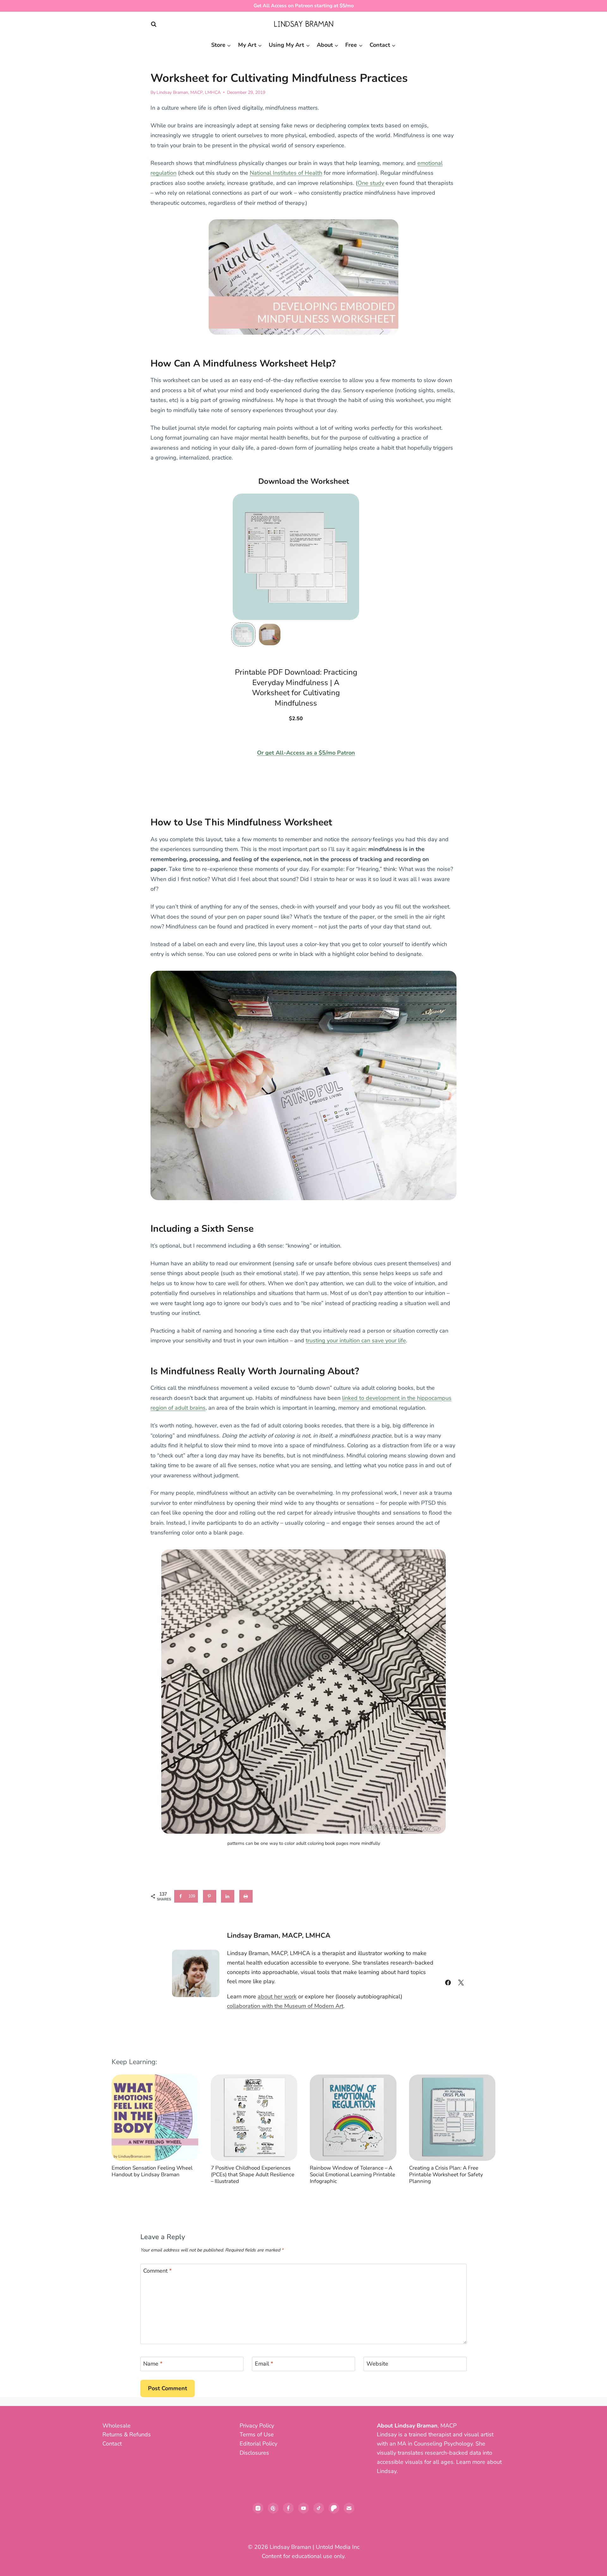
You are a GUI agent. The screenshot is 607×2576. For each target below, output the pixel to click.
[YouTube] (303, 2508)
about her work (277, 1996)
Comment (157, 2271)
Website (377, 2364)
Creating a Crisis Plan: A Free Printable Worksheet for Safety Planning (446, 2175)
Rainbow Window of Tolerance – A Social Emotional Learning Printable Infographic (353, 2175)
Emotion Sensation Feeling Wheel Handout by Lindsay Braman (152, 2171)
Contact (112, 2444)
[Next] (485, 2133)
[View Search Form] (154, 24)
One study (371, 183)
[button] (243, 635)
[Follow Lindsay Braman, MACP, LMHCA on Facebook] (448, 1983)
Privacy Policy (257, 2426)
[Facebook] (288, 2508)
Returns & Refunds (127, 2434)
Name (153, 2364)
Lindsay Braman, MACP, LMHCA (189, 92)
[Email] (349, 2508)
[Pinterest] (273, 2508)
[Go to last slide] (122, 2133)
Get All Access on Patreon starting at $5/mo (304, 6)
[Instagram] (258, 2508)
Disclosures (254, 2453)
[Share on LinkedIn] (228, 1896)
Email (264, 2364)
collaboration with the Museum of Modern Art (285, 2006)
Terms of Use (257, 2434)
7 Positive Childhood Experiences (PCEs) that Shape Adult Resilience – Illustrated (253, 2175)
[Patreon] (334, 2508)
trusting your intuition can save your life (356, 1340)
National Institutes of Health (286, 173)
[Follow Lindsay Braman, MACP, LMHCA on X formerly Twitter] (461, 1983)
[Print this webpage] (246, 1896)
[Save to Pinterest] (210, 1896)
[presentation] (155, 2118)
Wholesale (116, 2426)
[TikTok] (319, 2508)
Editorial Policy (258, 2444)
